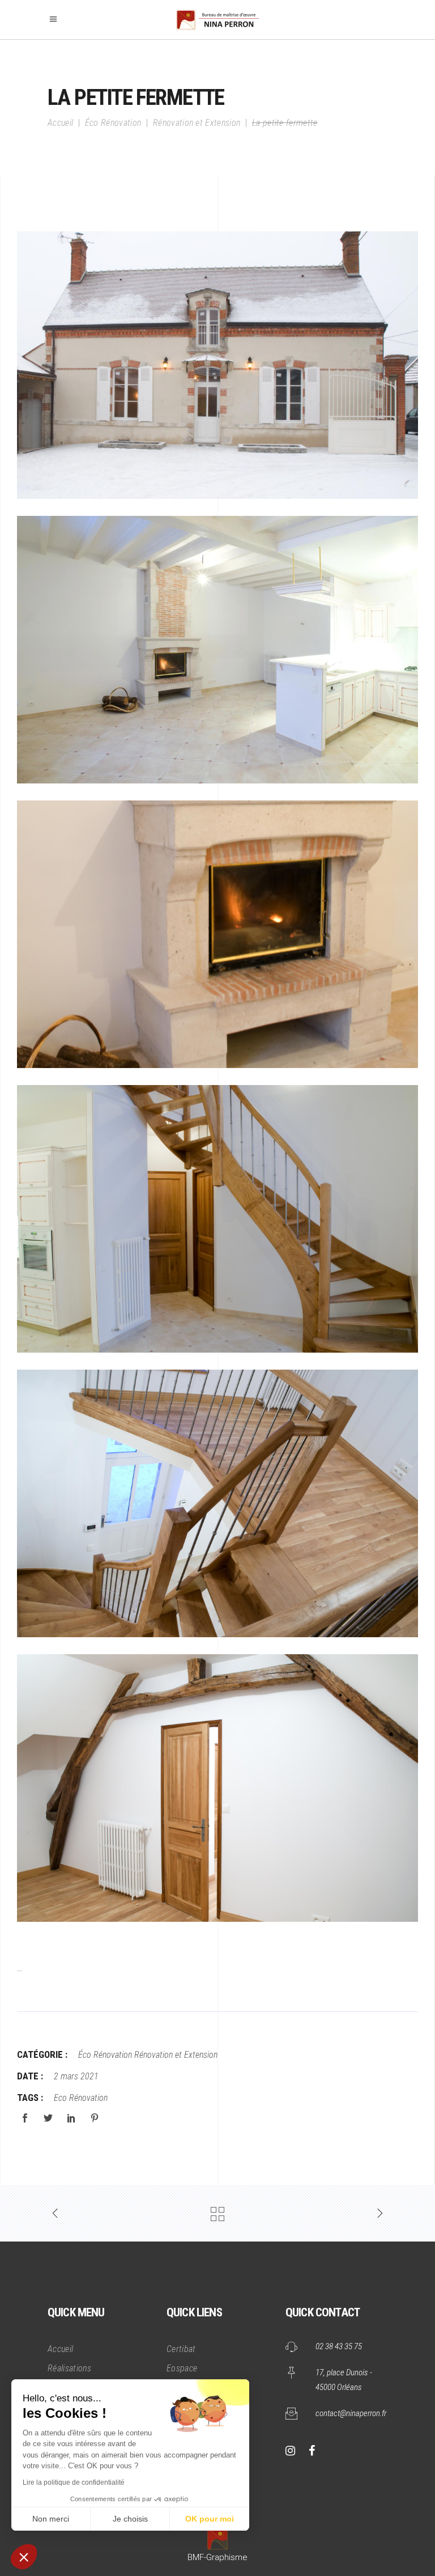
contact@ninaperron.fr (351, 2413)
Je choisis (130, 2519)
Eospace (182, 2368)
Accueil (60, 123)
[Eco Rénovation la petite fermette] (217, 365)
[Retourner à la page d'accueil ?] (217, 2536)
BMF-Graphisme (217, 2557)
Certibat (181, 2349)
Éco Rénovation (113, 123)
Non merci (51, 2519)
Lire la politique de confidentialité (74, 2482)
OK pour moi (210, 2519)
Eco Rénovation (81, 2098)
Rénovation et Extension (197, 123)
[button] (24, 2557)
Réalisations (69, 2368)
